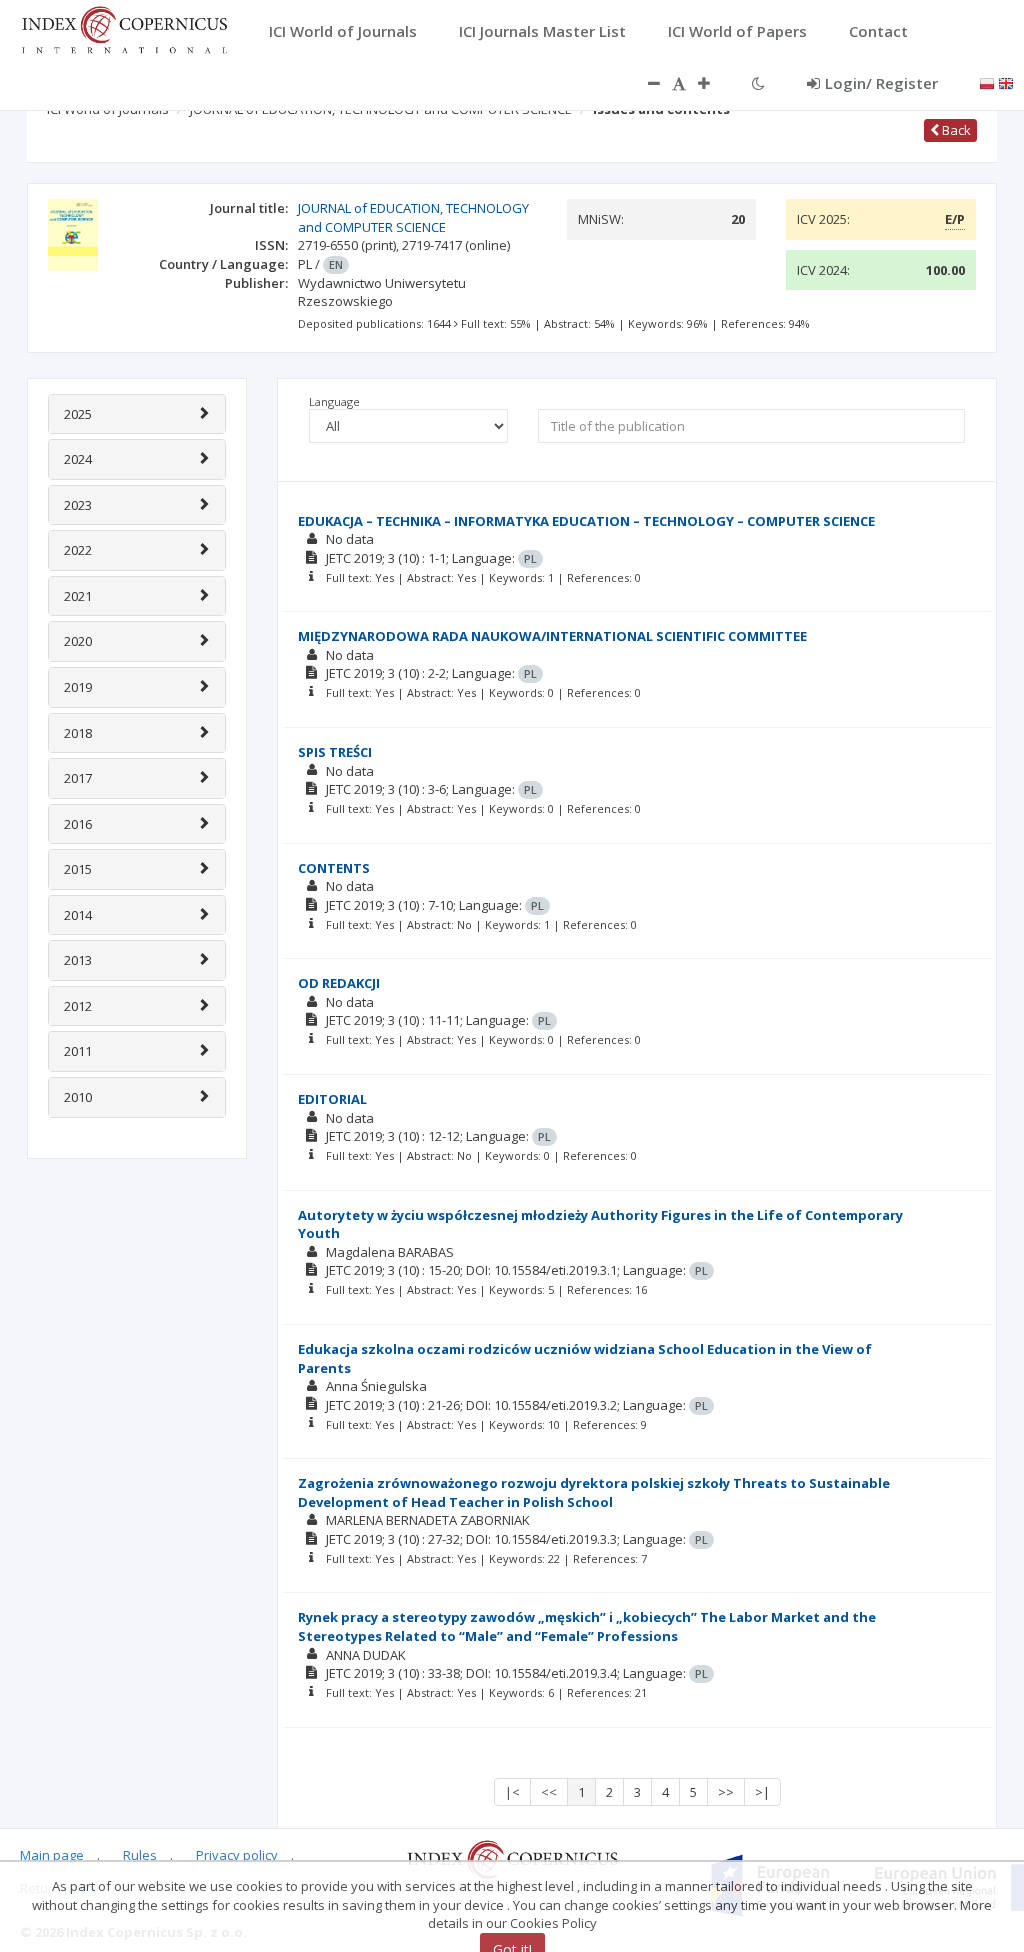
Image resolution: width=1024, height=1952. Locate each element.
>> (726, 1792)
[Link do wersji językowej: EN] (1006, 82)
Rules (140, 1855)
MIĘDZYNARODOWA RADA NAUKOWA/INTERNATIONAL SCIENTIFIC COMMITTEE (552, 636)
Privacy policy (237, 1855)
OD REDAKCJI (339, 983)
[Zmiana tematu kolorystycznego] (758, 83)
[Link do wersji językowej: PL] (987, 82)
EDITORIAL (332, 1099)
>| (762, 1792)
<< (549, 1792)
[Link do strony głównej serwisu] (124, 28)
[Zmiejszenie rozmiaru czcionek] (644, 83)
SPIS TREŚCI (335, 752)
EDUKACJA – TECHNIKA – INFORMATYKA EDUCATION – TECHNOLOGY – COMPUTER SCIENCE (586, 521)
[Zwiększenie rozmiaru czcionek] (714, 83)
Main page (52, 1855)
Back (955, 130)
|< (512, 1792)
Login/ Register (881, 83)
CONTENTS (334, 868)
